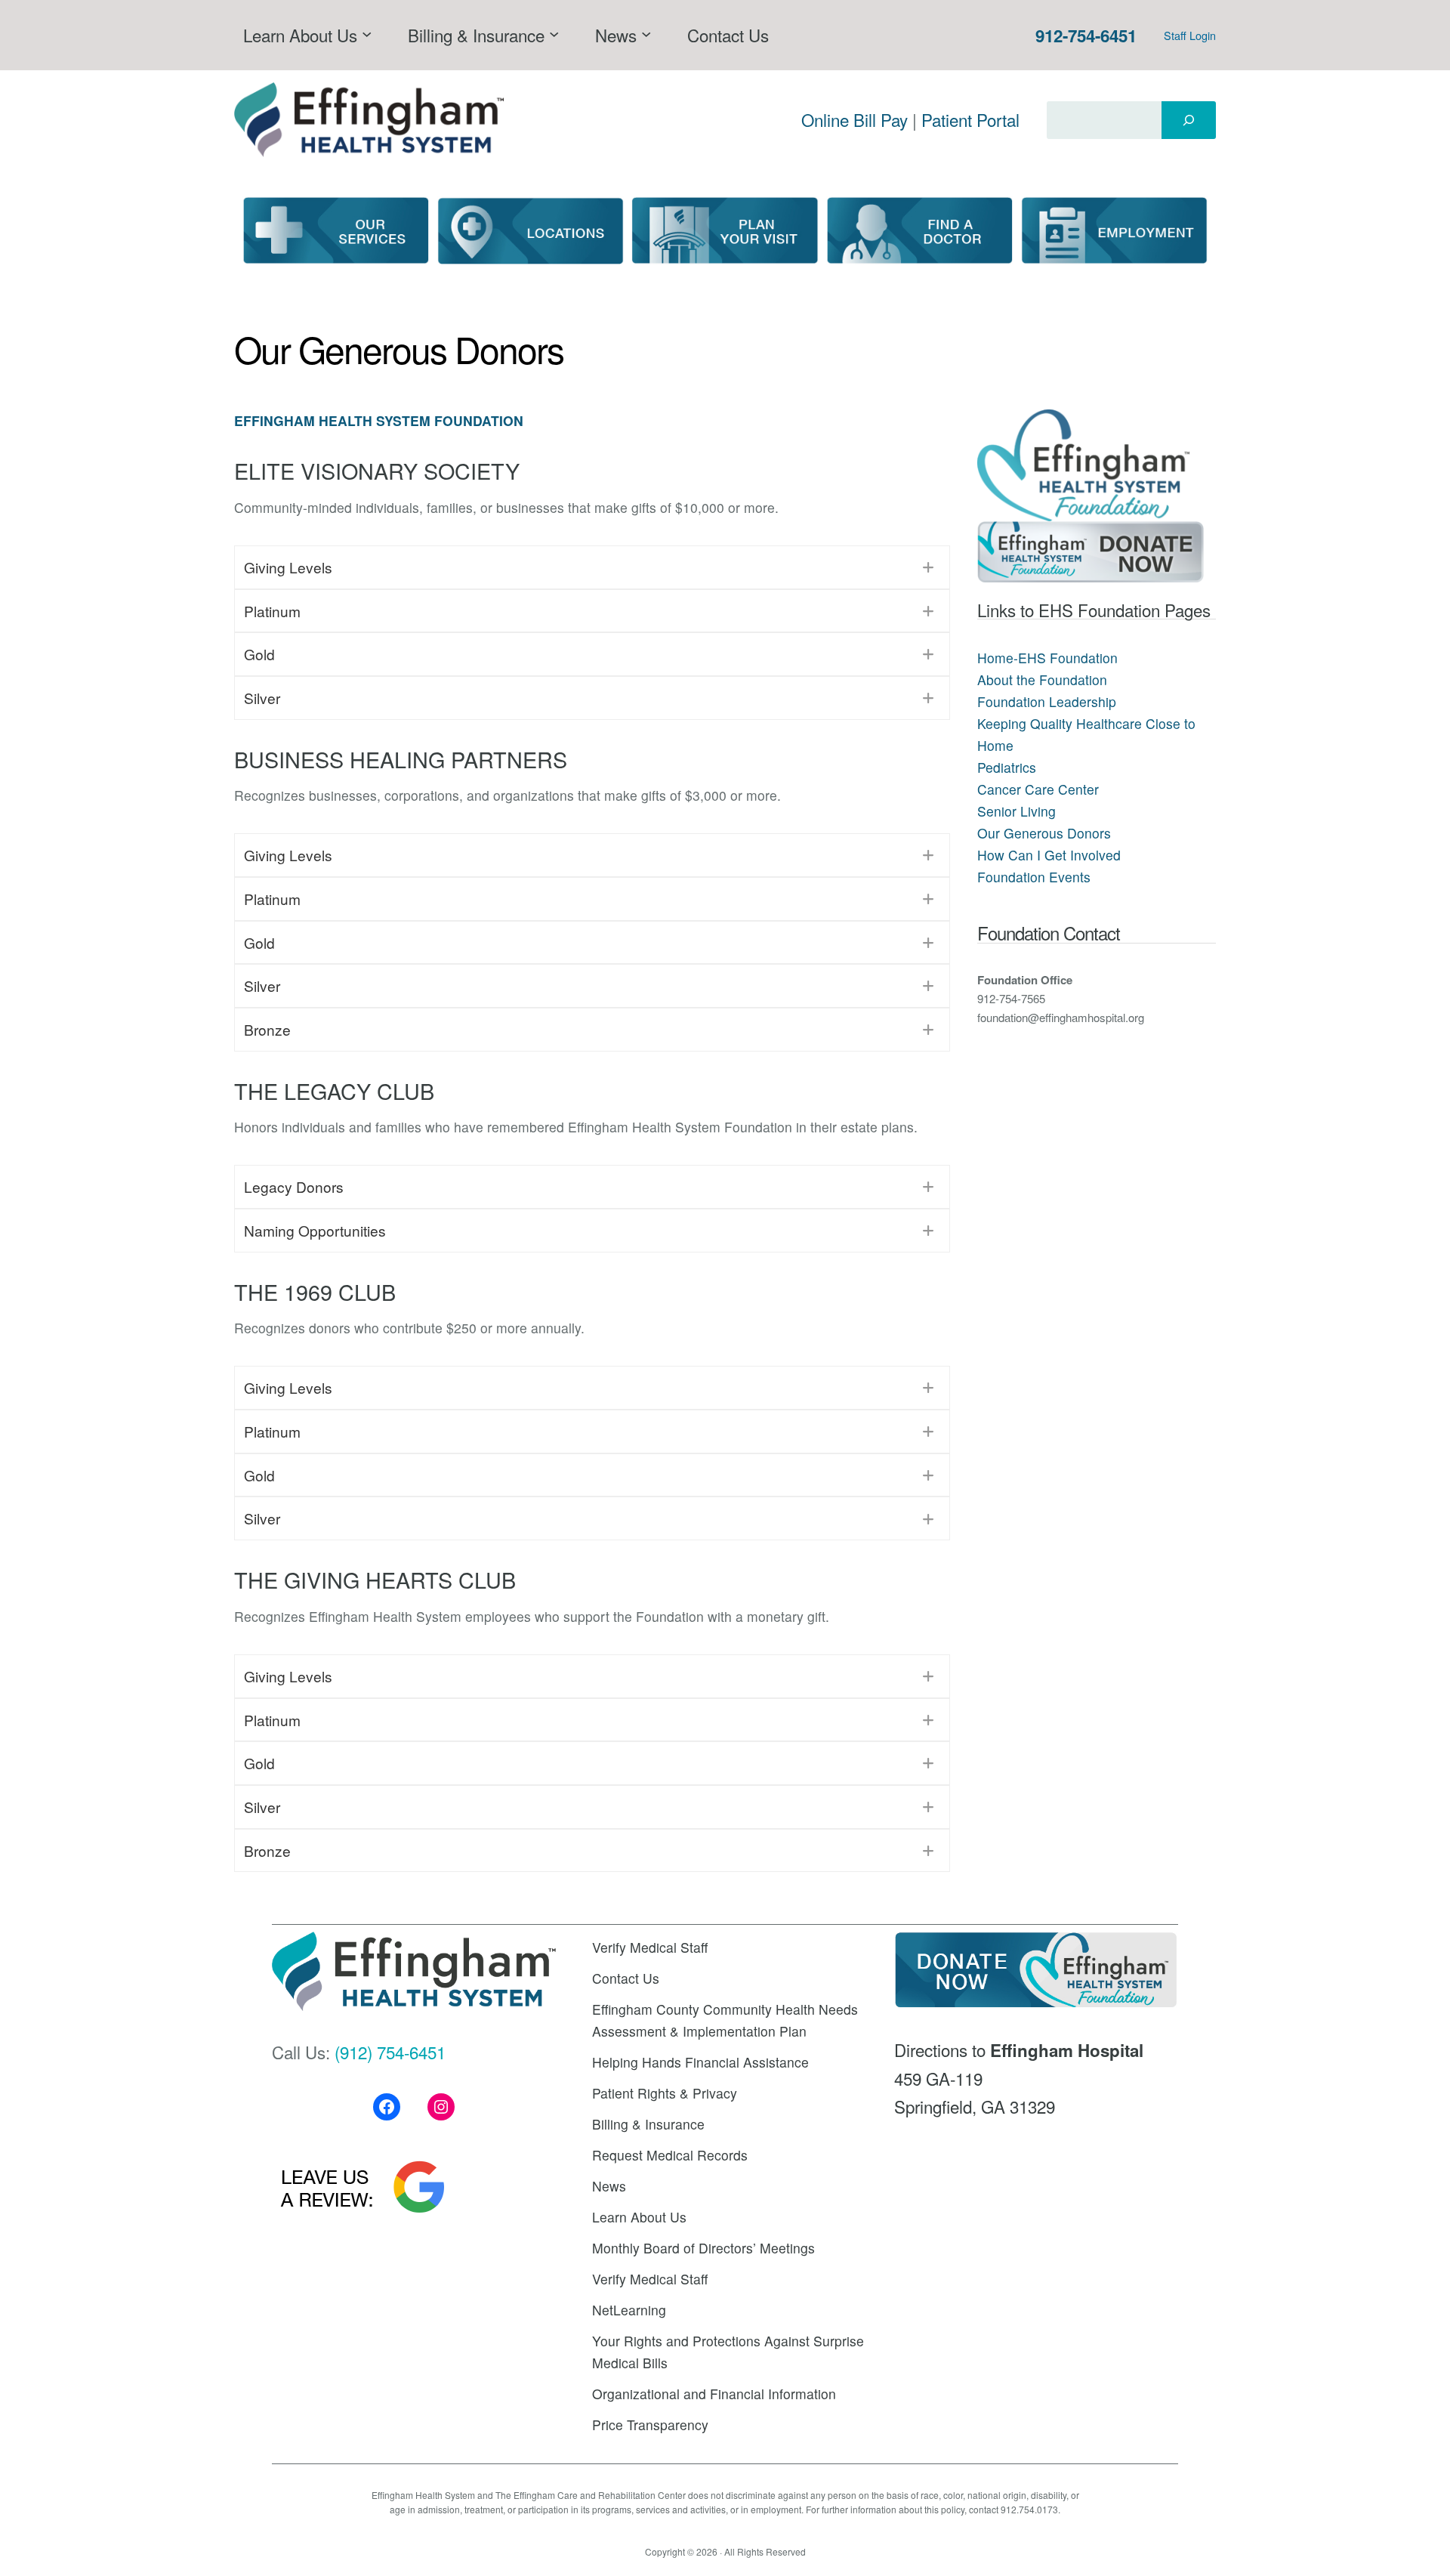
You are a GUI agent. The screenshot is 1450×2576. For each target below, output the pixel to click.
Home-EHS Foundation (1047, 658)
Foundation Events (1034, 877)
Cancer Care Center (1038, 789)
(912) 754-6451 (390, 2052)
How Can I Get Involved (1049, 855)
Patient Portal (970, 119)
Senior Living (1017, 811)
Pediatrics (1007, 767)
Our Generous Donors (1044, 833)
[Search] (1189, 120)
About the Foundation (1042, 680)
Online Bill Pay (855, 119)
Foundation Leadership (1047, 701)
